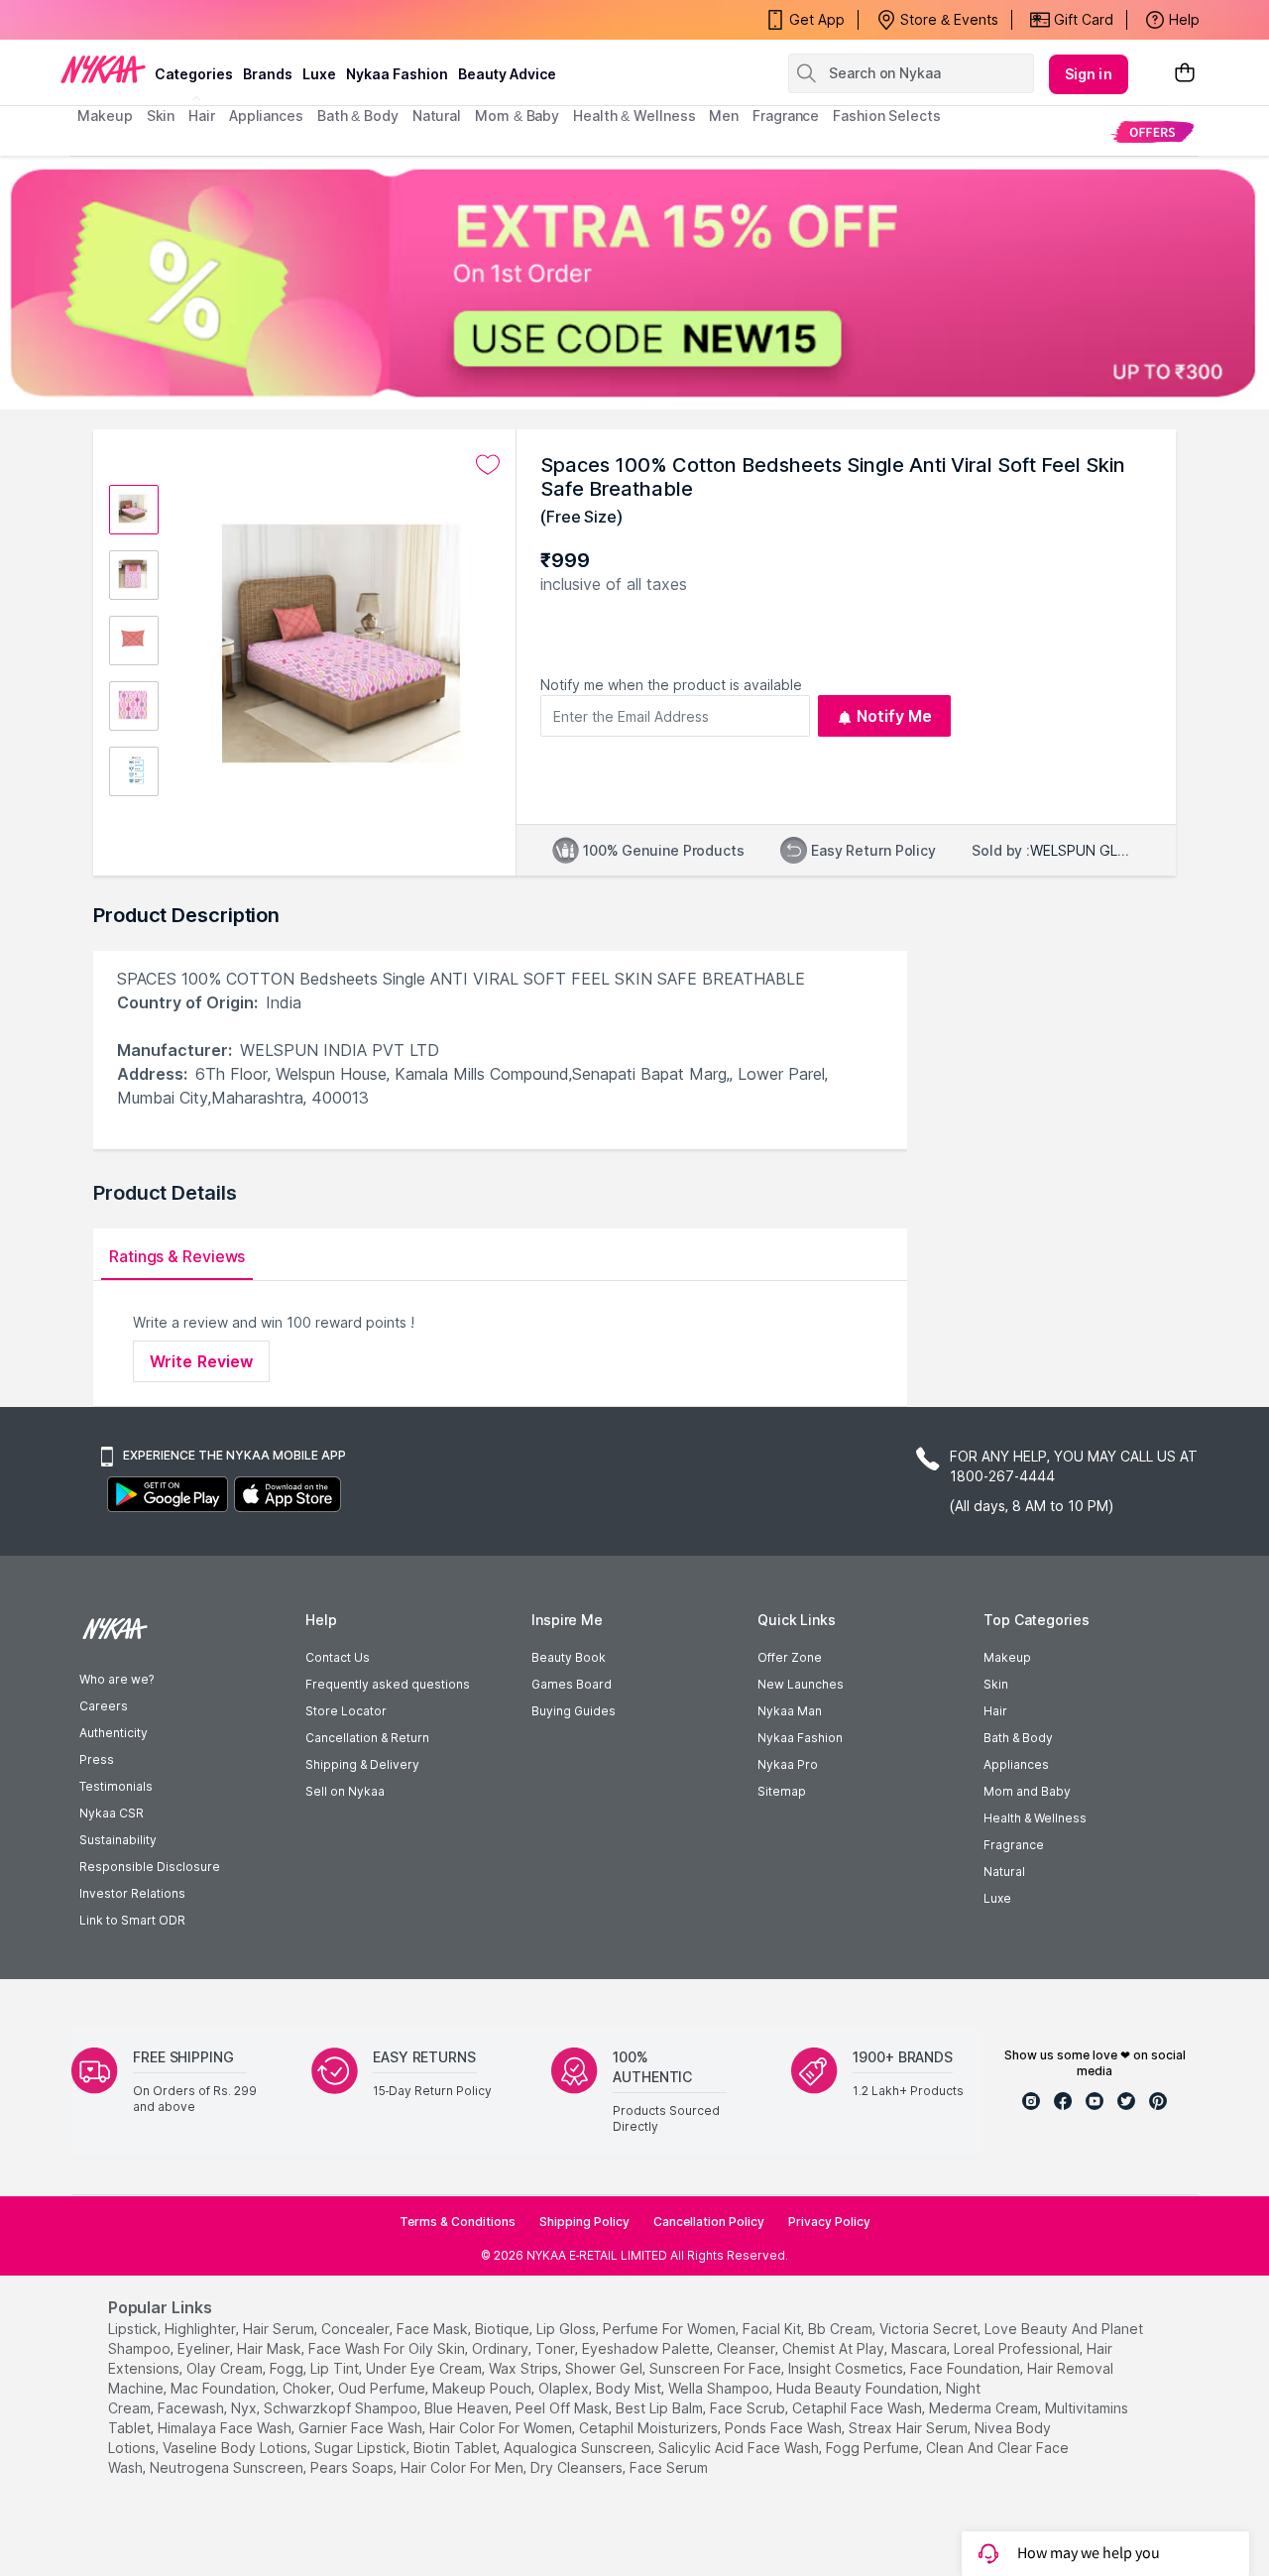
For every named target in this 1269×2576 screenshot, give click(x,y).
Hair (995, 1711)
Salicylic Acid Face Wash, (740, 2448)
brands (268, 74)
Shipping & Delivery (362, 1764)
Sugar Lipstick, (362, 2448)
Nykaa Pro (788, 1764)
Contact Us (338, 1657)
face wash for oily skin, (388, 2348)
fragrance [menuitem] (786, 116)
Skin (996, 1684)
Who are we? (116, 1679)
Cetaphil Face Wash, (859, 2408)
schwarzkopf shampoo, (342, 2408)
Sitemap (782, 1791)
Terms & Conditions (458, 2222)
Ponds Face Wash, (785, 2428)
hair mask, (271, 2348)
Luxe (997, 1898)
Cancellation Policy (709, 2222)
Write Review (201, 1361)
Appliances (1016, 1764)
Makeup (1007, 1657)
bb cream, (842, 2329)
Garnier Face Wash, (362, 2428)
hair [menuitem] (202, 116)
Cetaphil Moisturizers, (650, 2428)
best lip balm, (661, 2408)
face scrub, (749, 2408)
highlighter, (202, 2329)
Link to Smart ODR (132, 1920)
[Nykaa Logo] (103, 68)
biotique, (504, 2329)
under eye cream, (425, 2368)
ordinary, (502, 2348)
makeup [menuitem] (105, 116)
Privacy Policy (829, 2222)
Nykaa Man (790, 1711)
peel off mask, (564, 2408)
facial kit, (773, 2329)
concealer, (357, 2329)
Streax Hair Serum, (910, 2428)
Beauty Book (569, 1657)
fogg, (288, 2368)
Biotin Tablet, (457, 2448)
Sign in (1089, 74)
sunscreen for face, (717, 2368)
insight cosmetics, (847, 2368)
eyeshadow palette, (647, 2348)
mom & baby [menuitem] (517, 116)
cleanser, (748, 2348)
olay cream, (226, 2368)
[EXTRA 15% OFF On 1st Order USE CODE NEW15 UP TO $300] (634, 283)
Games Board (572, 1684)
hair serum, (280, 2329)
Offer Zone (790, 1657)
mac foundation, (225, 2388)
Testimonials (116, 1786)
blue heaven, (468, 2408)
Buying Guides (574, 1711)
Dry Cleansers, (578, 2467)
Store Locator (346, 1711)
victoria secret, (930, 2329)
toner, (557, 2348)
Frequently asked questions (388, 1684)
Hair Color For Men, (463, 2467)
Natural (1004, 1872)
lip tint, (336, 2368)
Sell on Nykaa (345, 1791)
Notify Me (895, 716)
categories (194, 74)
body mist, (630, 2388)
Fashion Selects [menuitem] (887, 116)
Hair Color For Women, (502, 2428)
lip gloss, (568, 2329)
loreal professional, (1018, 2348)
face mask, (434, 2329)
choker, (308, 2388)
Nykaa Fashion (397, 74)
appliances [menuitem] (266, 116)
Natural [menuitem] (437, 116)
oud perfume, (383, 2388)
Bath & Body (1018, 1738)
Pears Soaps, (353, 2467)
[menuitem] (1153, 131)
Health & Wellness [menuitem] (634, 116)
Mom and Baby (1027, 1791)
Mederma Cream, (985, 2408)
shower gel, (605, 2368)
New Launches (801, 1684)
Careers (104, 1706)
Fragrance (1014, 1845)
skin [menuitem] (161, 116)
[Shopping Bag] (1185, 74)
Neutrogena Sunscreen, (228, 2467)
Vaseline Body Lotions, (236, 2448)
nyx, (245, 2408)
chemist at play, (835, 2348)
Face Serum (669, 2467)
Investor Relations (132, 1893)
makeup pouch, (483, 2388)
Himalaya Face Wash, (226, 2428)
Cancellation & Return (367, 1738)
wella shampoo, (720, 2388)
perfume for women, (671, 2329)
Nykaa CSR (112, 1813)
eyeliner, (205, 2348)
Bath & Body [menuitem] (358, 116)
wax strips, (525, 2368)
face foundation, (967, 2368)
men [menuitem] (724, 116)
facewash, (192, 2408)
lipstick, (134, 2329)
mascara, (921, 2348)
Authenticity (114, 1733)
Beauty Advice (507, 74)
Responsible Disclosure (150, 1867)
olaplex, (565, 2388)
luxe (319, 74)
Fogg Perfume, (874, 2448)
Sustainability (118, 1840)
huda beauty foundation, (859, 2388)
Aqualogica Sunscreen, (579, 2448)
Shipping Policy (584, 2222)
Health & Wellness (1035, 1818)
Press (97, 1759)
